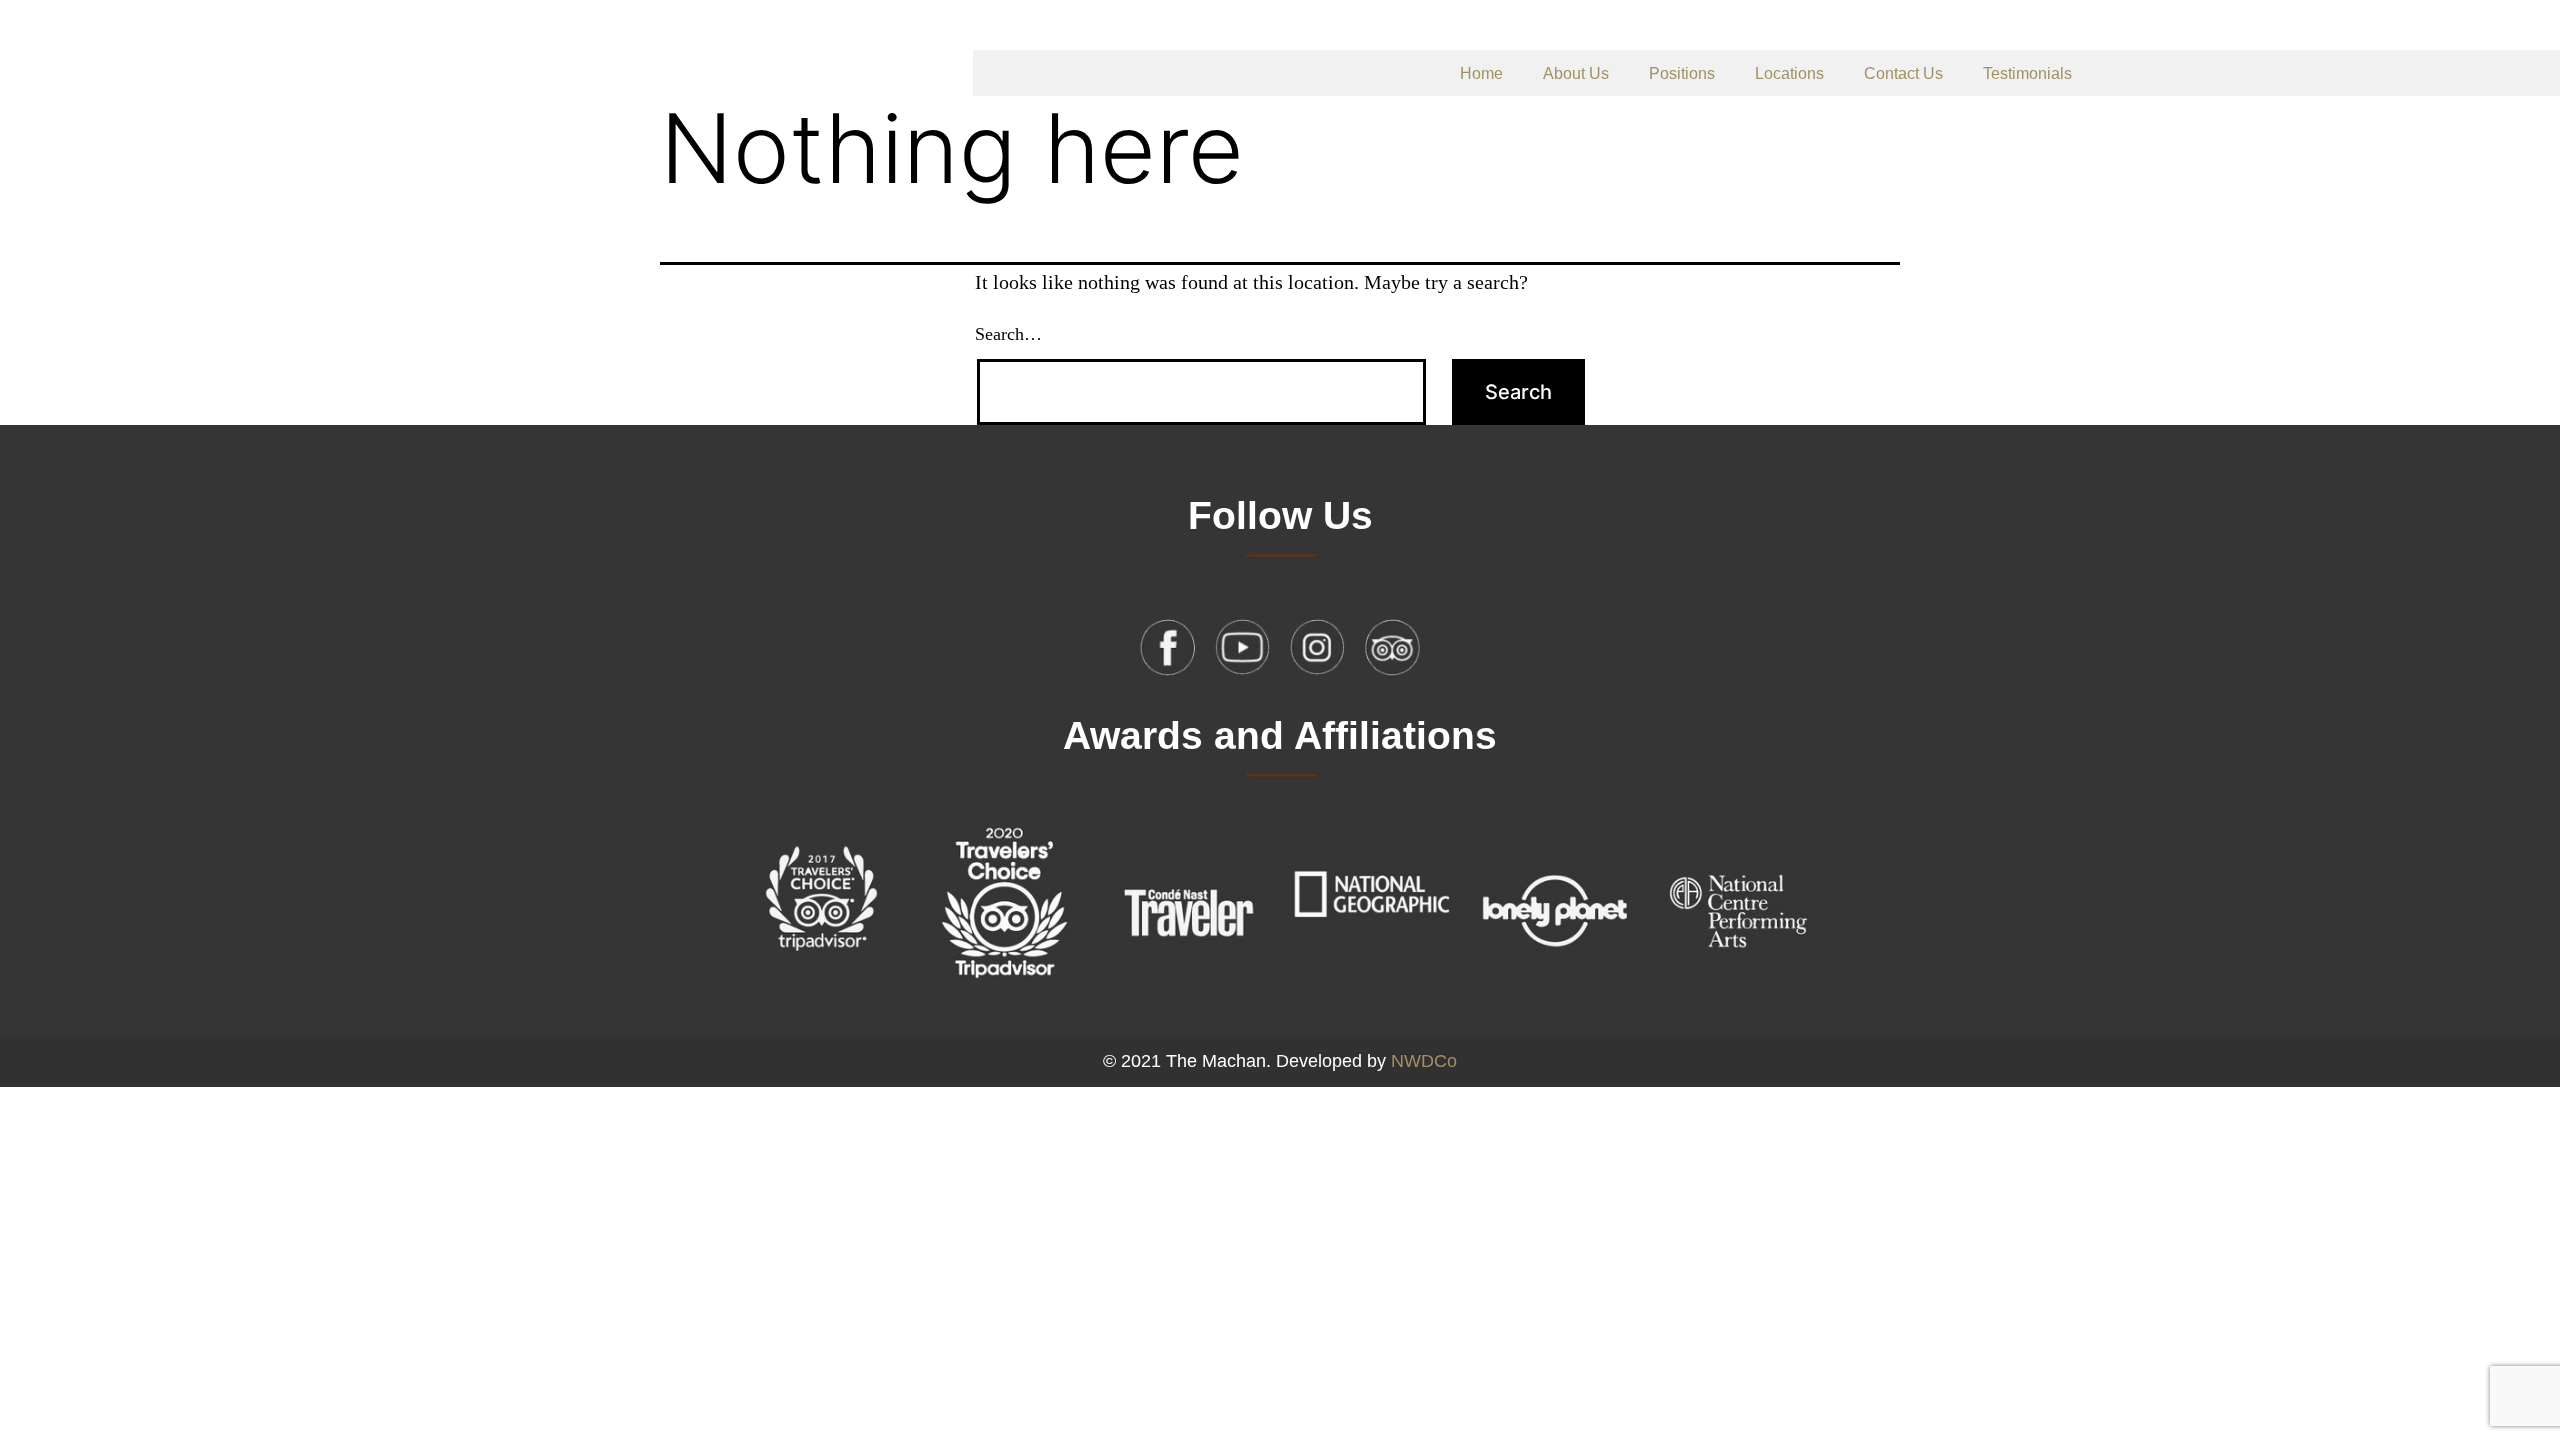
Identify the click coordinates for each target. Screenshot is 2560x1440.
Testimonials (2027, 73)
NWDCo (1424, 1061)
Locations (1789, 73)
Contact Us (1903, 73)
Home (1481, 73)
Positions (1682, 73)
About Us (1576, 73)
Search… (1008, 334)
